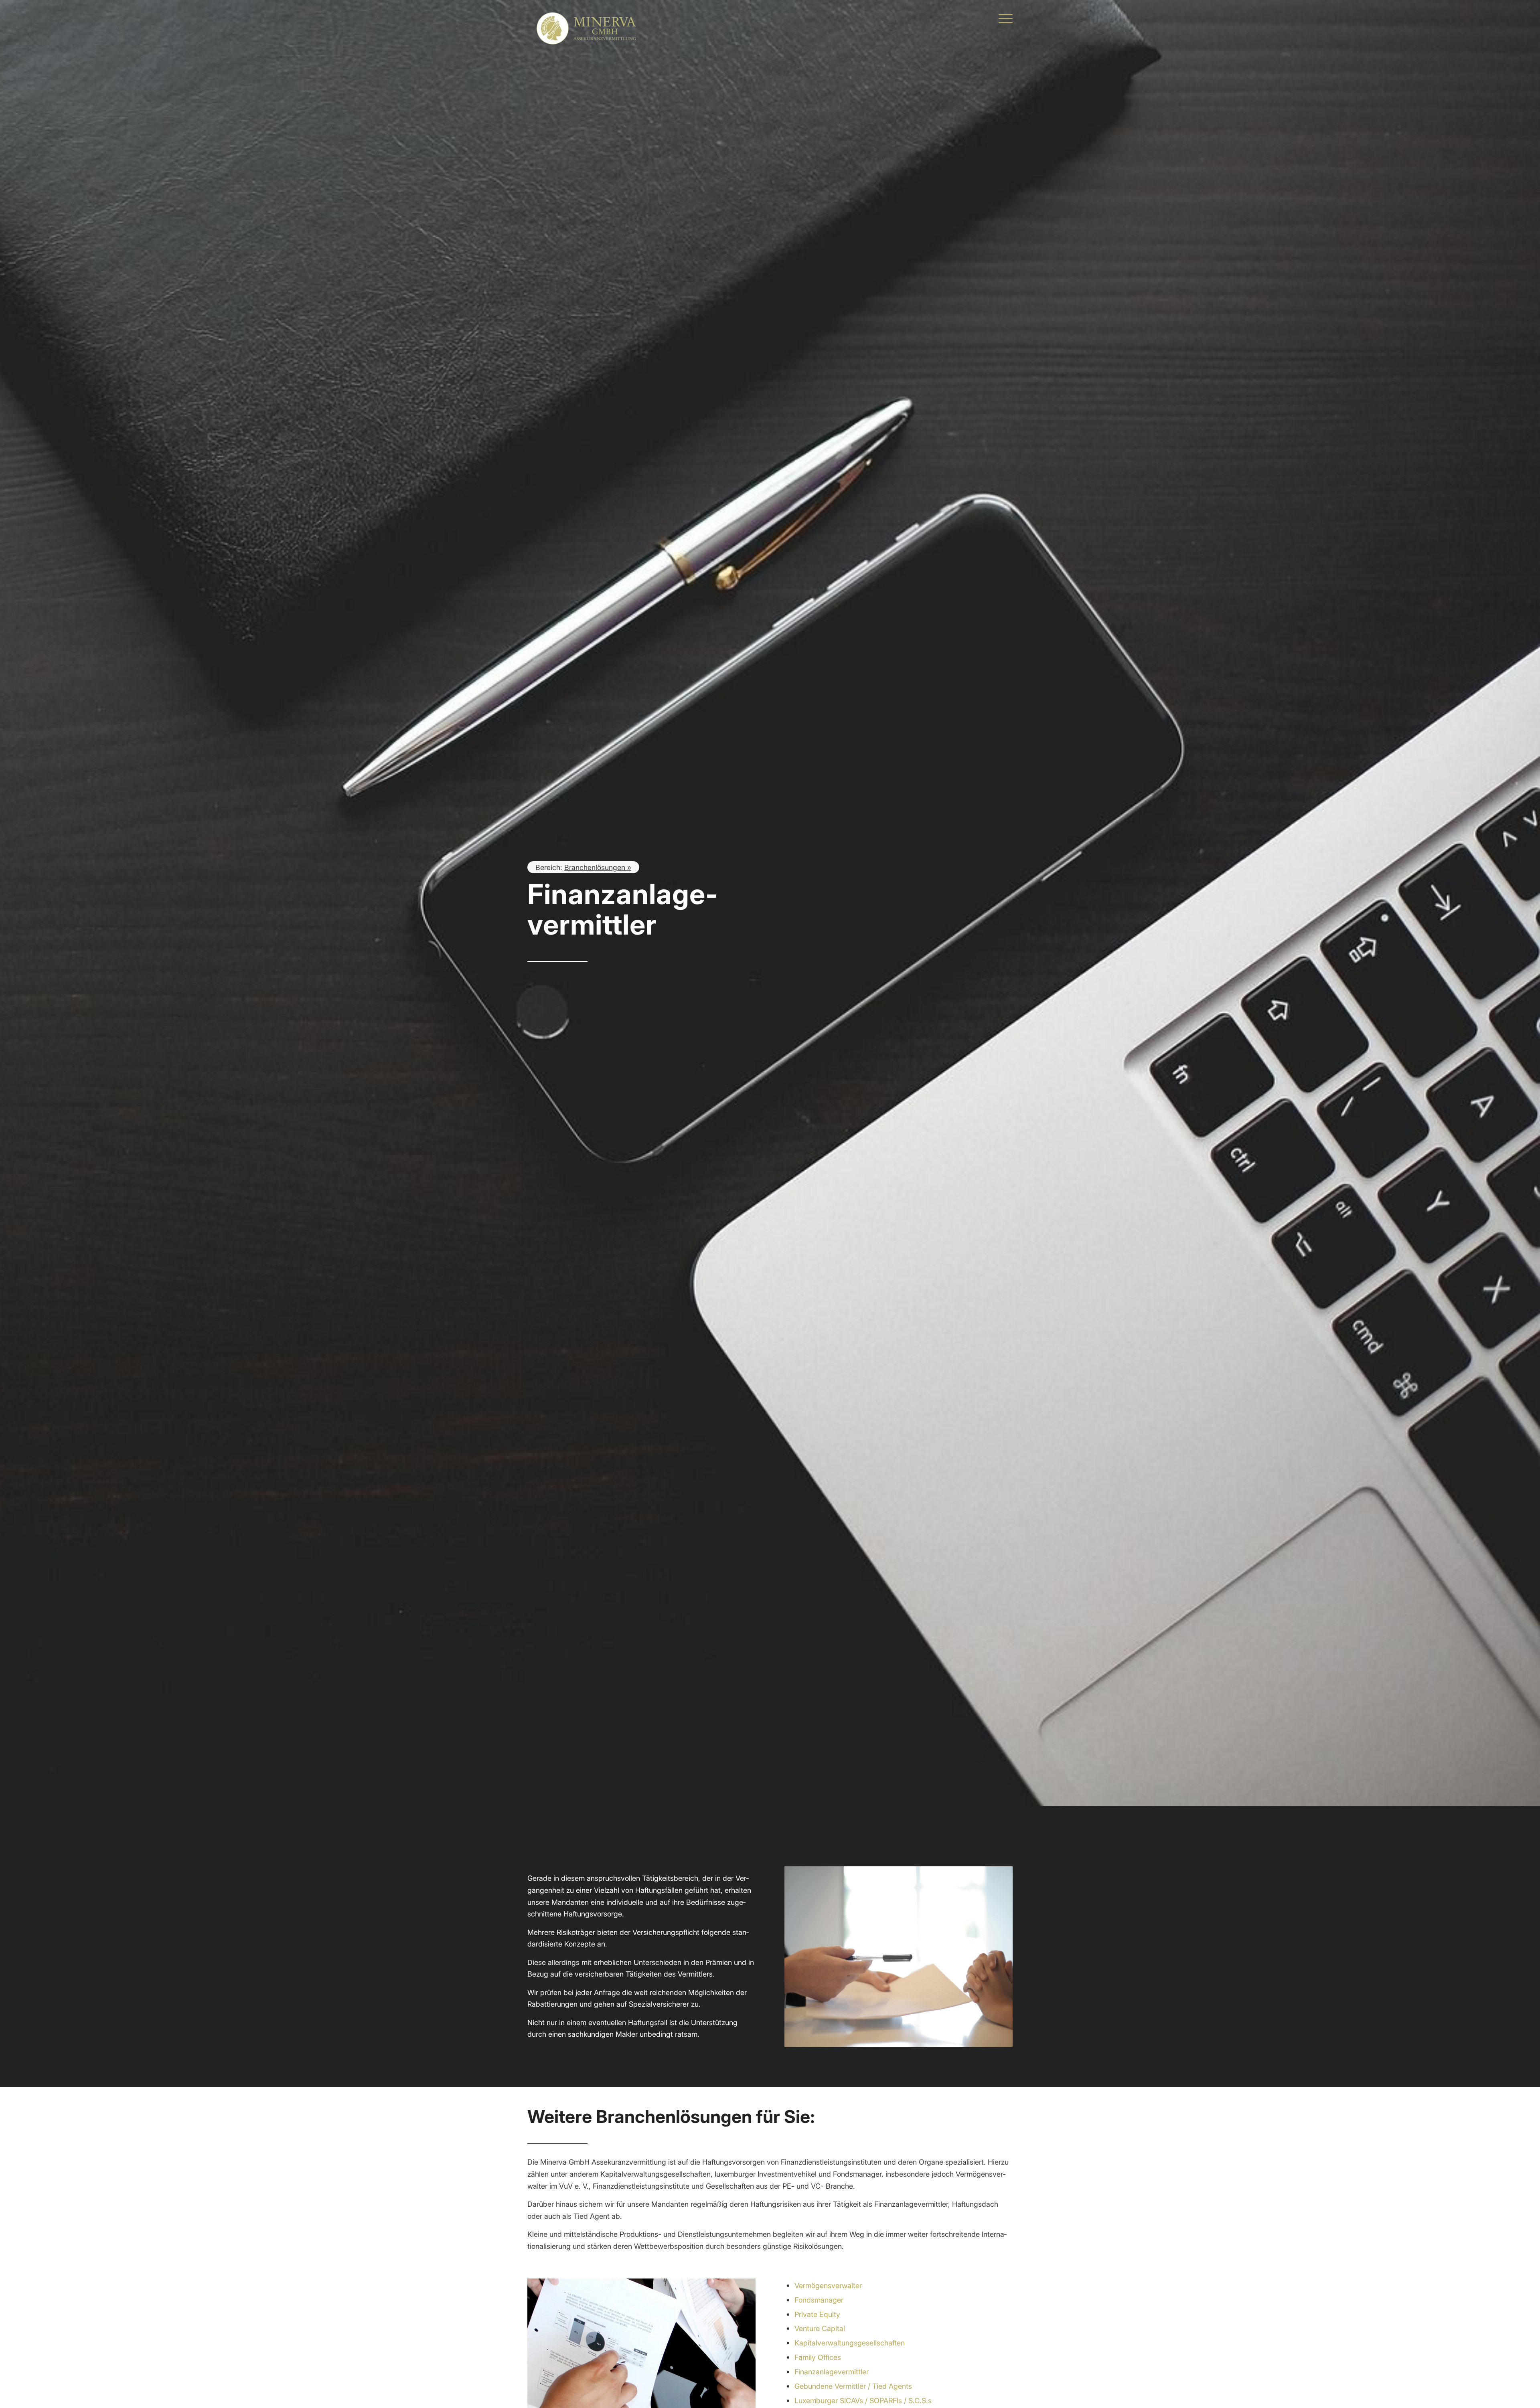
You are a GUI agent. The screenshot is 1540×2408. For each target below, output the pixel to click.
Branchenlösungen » (598, 867)
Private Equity (817, 2314)
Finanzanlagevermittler (832, 2372)
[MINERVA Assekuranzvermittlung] (588, 18)
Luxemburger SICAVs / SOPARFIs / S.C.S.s (863, 2400)
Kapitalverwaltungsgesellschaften (850, 2343)
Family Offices (818, 2357)
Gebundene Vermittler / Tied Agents (853, 2386)
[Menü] (1003, 18)
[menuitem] (1003, 18)
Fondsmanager (819, 2300)
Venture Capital (820, 2328)
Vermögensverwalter (828, 2285)
